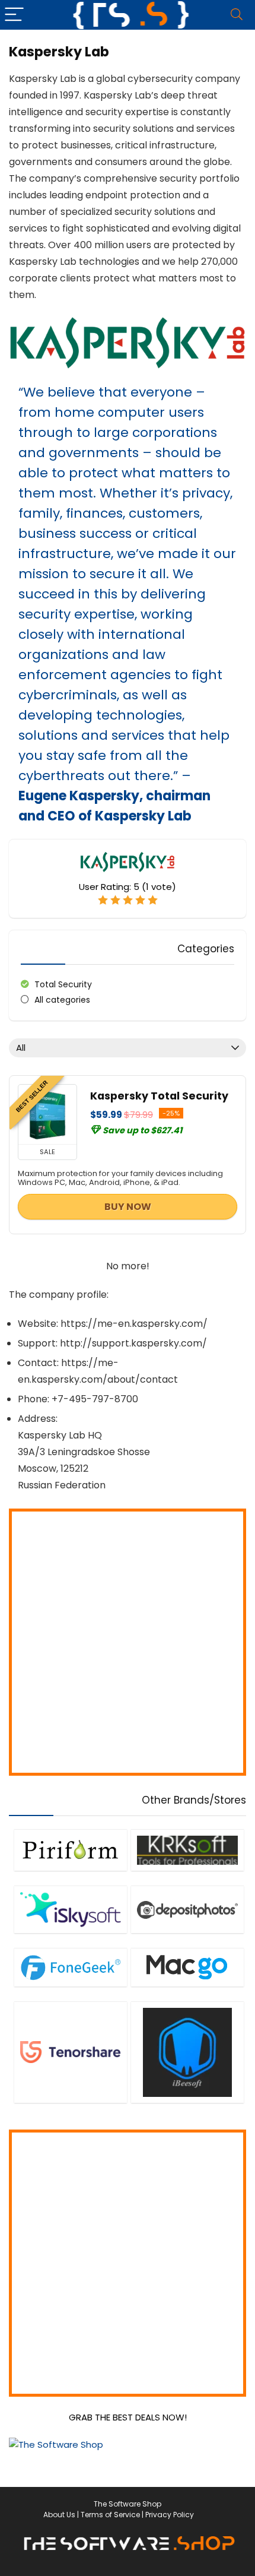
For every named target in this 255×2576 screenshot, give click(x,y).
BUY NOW (128, 1207)
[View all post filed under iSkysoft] (71, 1909)
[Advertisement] (128, 1642)
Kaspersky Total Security (159, 1096)
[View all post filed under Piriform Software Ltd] (71, 1850)
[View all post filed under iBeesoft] (187, 2052)
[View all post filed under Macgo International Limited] (187, 1967)
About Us (59, 2515)
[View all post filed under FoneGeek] (71, 1967)
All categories (62, 1000)
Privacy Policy (170, 2515)
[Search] (237, 15)
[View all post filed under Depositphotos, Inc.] (187, 1909)
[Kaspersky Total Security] (47, 1114)
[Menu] (14, 15)
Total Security (63, 984)
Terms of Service (110, 2515)
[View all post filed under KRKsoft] (187, 1850)
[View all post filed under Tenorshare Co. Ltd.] (71, 2052)
